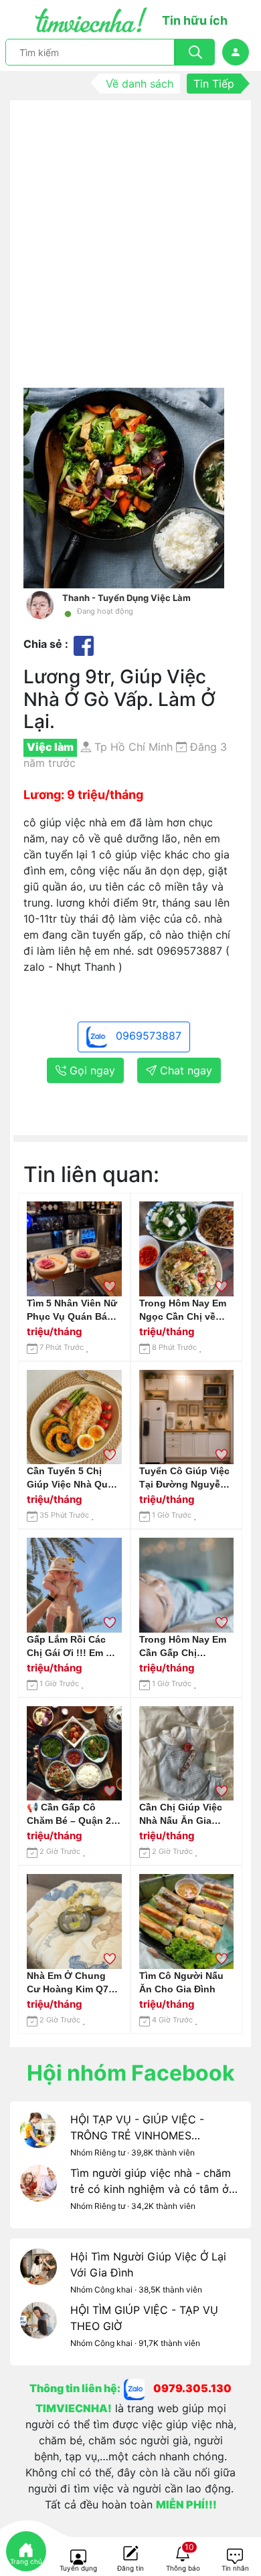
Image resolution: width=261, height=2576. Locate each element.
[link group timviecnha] (139, 2388)
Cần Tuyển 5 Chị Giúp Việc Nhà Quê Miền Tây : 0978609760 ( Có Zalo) (70, 1478)
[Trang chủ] (26, 2551)
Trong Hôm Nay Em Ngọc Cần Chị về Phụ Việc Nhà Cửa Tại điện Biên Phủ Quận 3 (183, 1310)
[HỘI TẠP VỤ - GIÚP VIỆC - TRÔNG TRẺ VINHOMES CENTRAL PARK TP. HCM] (38, 2138)
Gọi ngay (91, 1070)
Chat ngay (184, 1070)
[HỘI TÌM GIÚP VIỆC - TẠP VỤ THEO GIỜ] (38, 2329)
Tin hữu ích (195, 20)
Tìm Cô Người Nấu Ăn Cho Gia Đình (181, 1982)
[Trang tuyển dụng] (78, 2557)
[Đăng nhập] (236, 52)
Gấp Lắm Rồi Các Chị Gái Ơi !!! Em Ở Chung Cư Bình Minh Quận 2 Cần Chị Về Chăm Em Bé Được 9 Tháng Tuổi (72, 1647)
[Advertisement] (130, 251)
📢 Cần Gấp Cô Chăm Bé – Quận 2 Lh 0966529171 (69, 1814)
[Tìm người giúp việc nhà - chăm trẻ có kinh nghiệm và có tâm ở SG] (38, 2192)
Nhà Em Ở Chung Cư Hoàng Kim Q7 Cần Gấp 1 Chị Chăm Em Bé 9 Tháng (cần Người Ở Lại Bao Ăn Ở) (74, 1983)
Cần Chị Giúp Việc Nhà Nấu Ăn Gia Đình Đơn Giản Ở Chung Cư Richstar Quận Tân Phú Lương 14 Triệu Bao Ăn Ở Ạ (185, 1814)
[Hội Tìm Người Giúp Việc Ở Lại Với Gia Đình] (38, 2275)
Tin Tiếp (214, 84)
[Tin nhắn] (235, 2557)
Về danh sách (140, 84)
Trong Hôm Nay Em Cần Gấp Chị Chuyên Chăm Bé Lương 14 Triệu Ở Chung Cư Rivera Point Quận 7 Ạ (183, 1647)
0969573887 (147, 1036)
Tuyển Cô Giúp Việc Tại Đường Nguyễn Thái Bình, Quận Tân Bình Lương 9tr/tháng (186, 1478)
